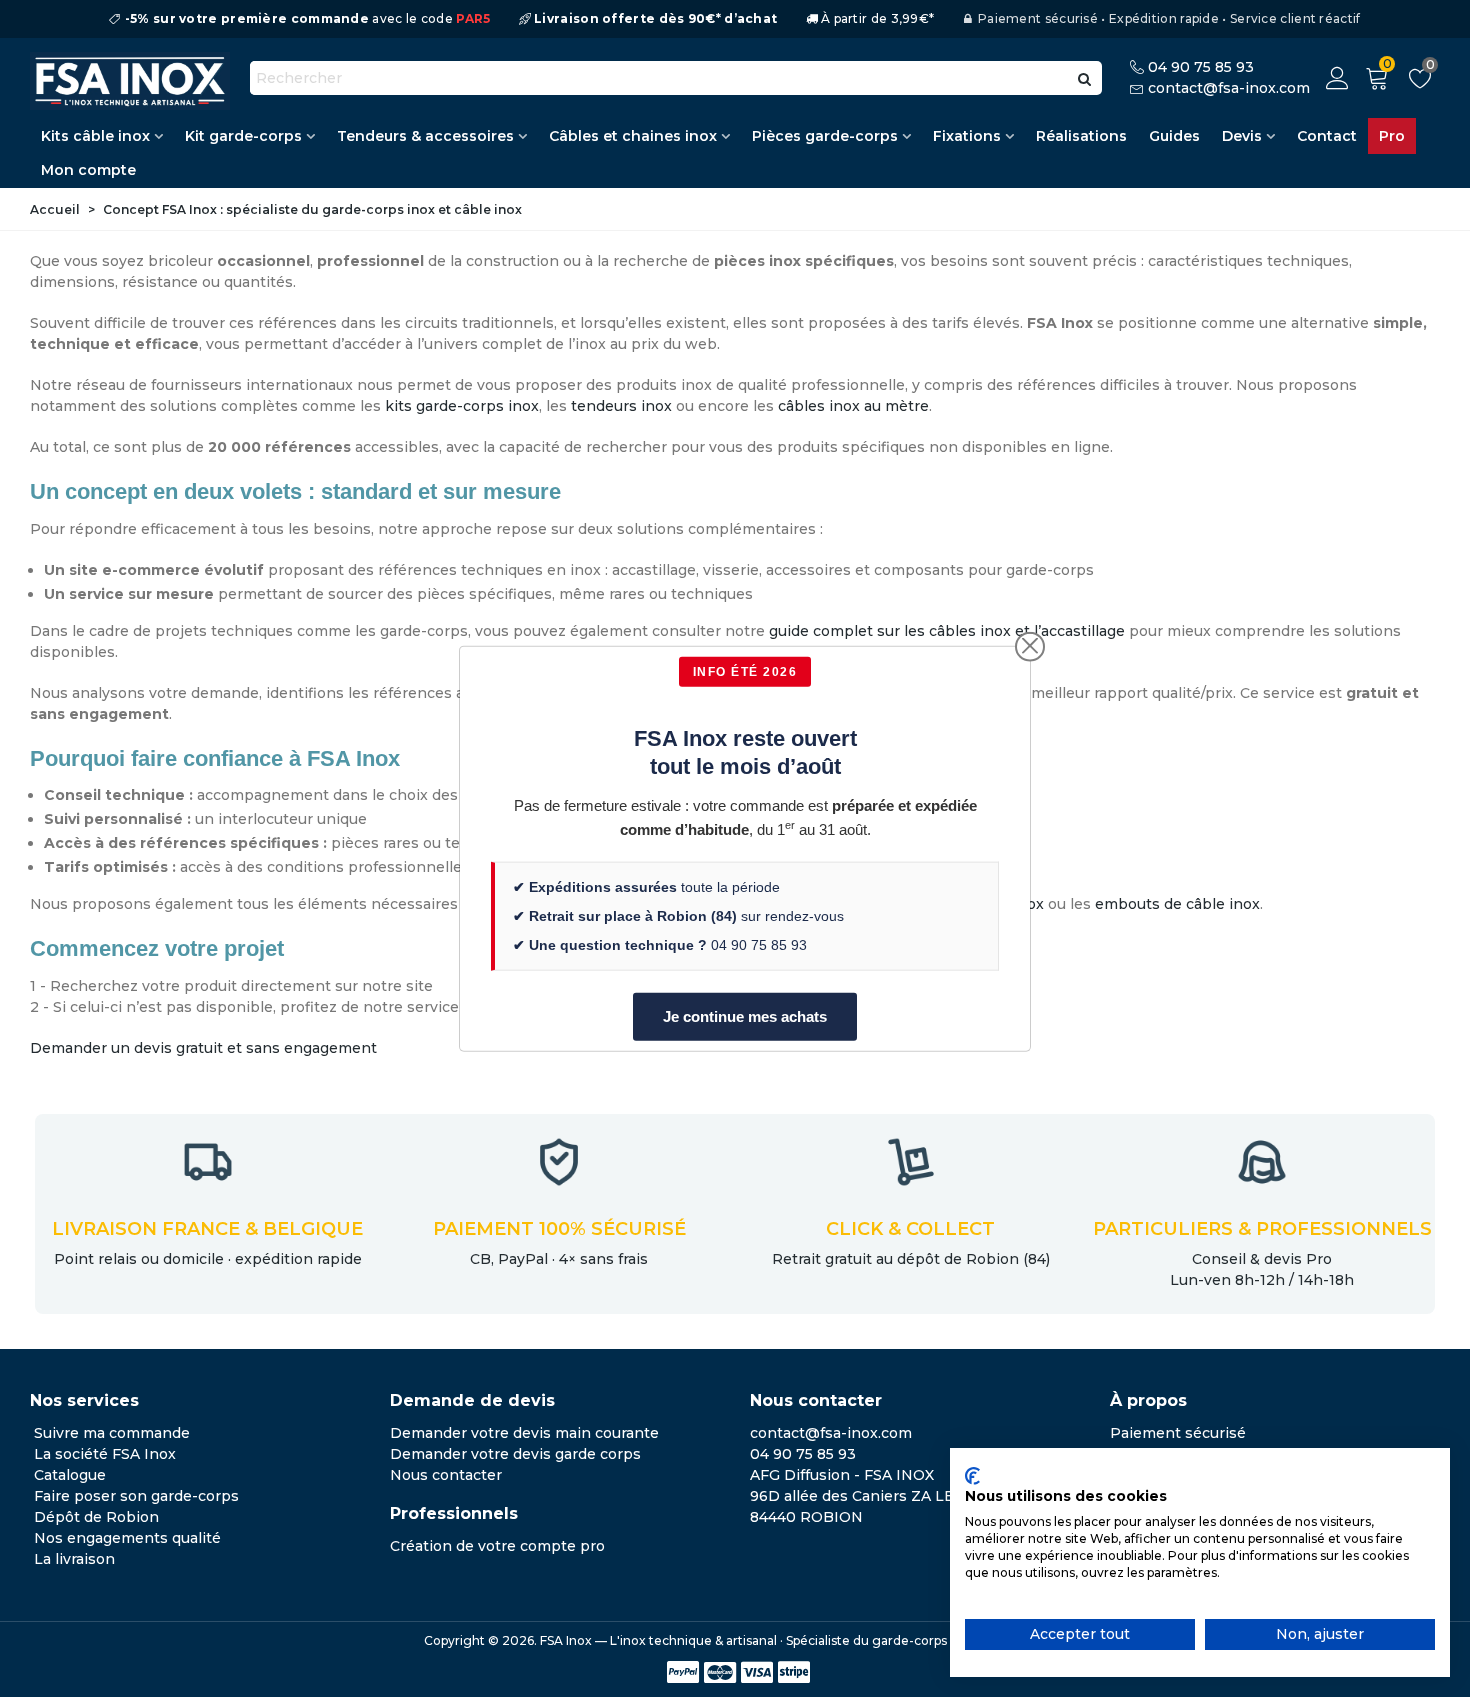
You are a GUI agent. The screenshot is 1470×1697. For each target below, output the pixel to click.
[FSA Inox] (130, 81)
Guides (1174, 136)
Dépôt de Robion (96, 1517)
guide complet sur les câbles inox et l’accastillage (947, 631)
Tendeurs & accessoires (425, 136)
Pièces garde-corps (825, 136)
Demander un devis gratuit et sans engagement (203, 1048)
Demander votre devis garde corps (515, 1454)
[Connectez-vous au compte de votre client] (1337, 78)
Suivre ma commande (112, 1433)
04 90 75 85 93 (1201, 67)
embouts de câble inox (1177, 904)
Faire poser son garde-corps (136, 1496)
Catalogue (70, 1475)
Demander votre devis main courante (524, 1433)
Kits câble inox (95, 136)
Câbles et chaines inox (633, 136)
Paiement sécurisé (1178, 1433)
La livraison (74, 1559)
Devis (1242, 136)
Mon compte (88, 170)
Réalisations (1081, 136)
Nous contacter (446, 1475)
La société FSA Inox (105, 1454)
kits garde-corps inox (462, 406)
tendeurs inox (621, 406)
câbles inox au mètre (853, 406)
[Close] (1030, 646)
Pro (1392, 136)
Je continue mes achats (745, 1015)
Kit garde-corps (243, 136)
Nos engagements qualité (127, 1538)
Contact (1327, 136)
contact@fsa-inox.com (1229, 88)
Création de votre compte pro (497, 1546)
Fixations (967, 136)
